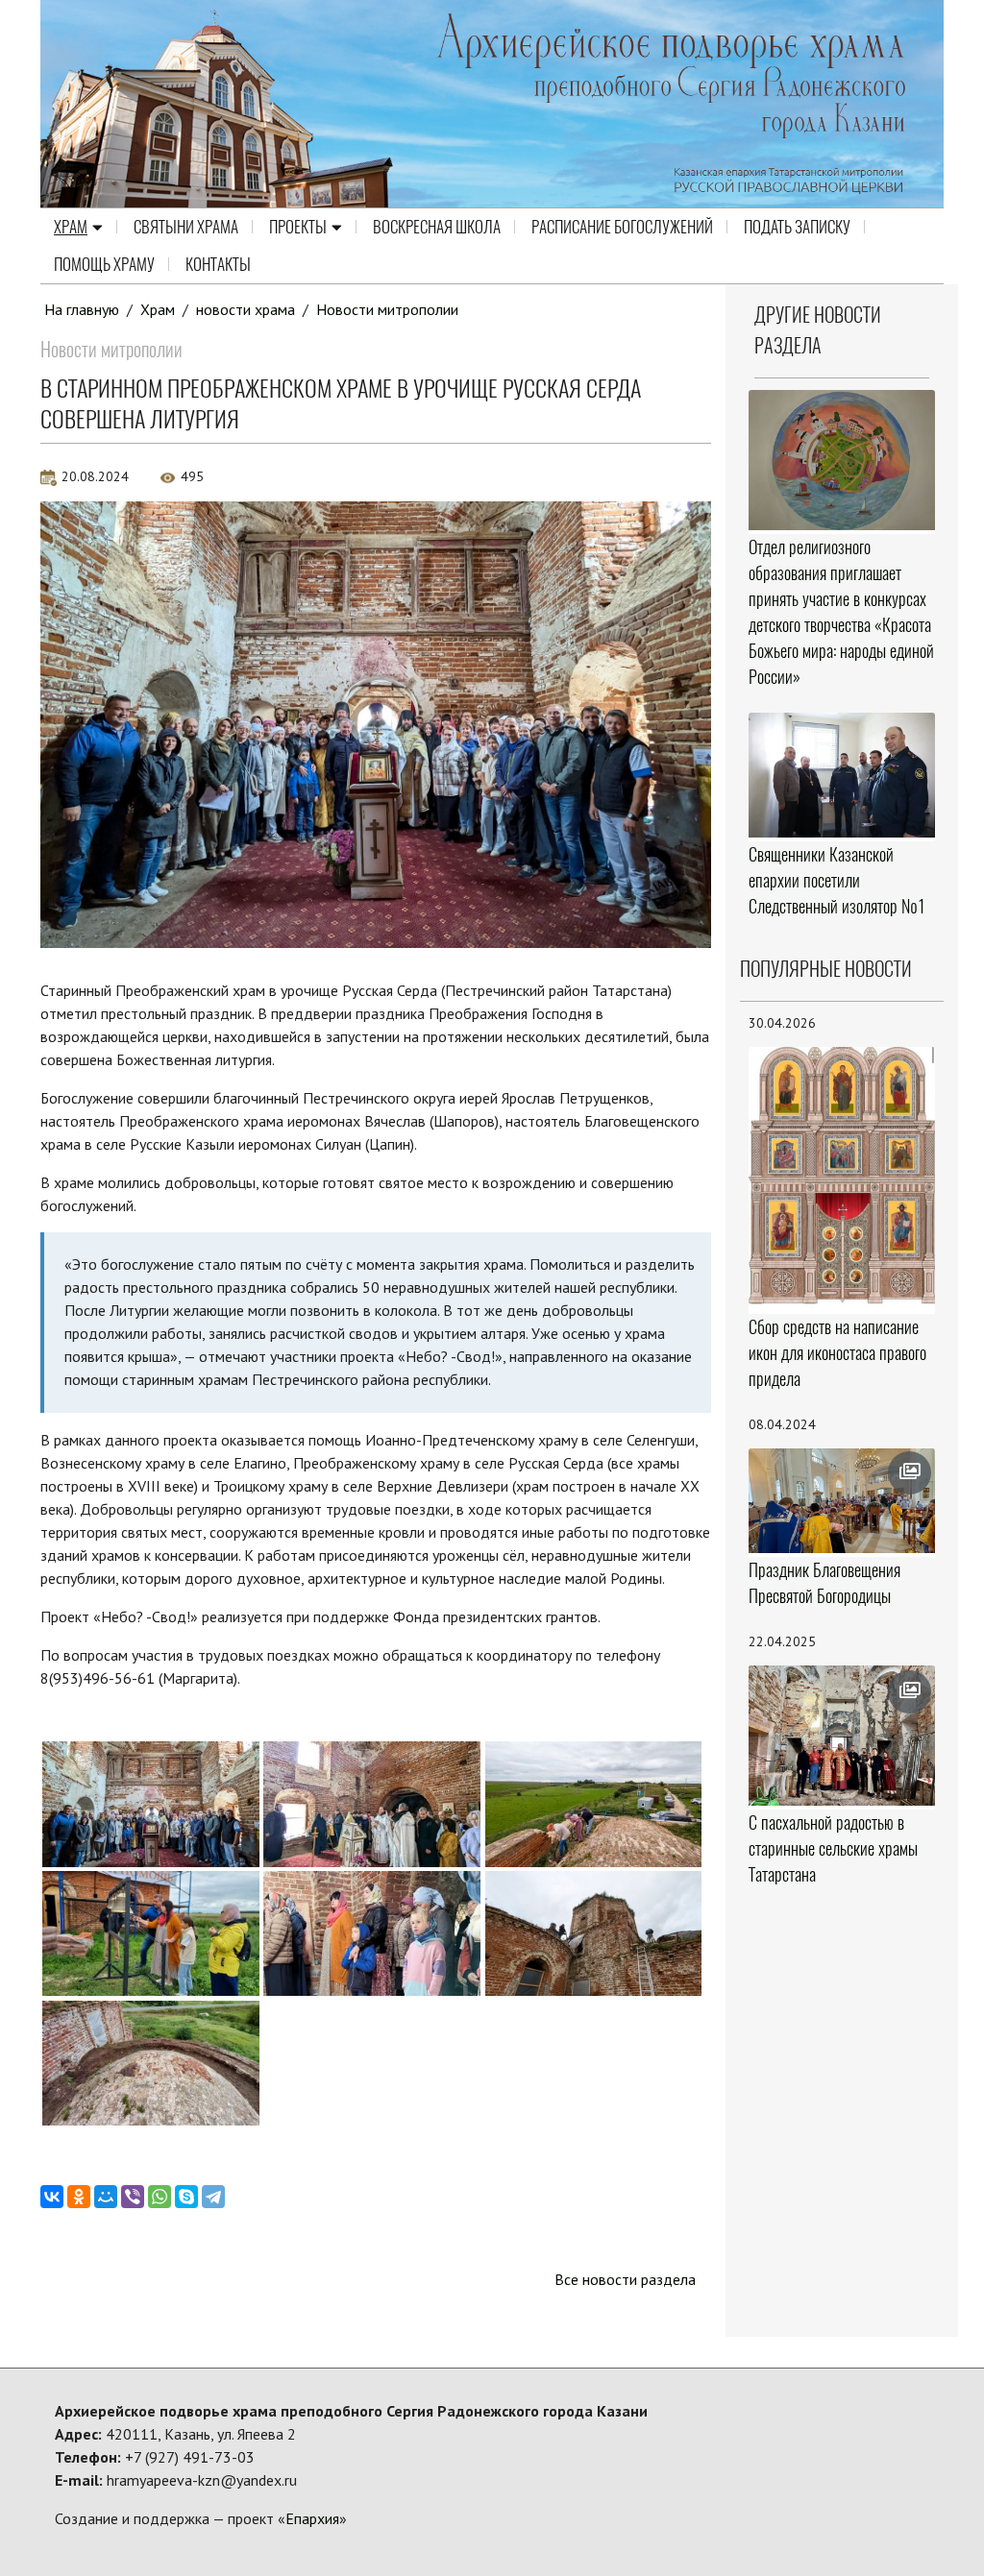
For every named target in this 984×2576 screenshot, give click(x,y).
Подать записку (797, 227)
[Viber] (133, 2197)
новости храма (246, 309)
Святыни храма (186, 227)
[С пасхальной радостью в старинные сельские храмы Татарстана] (842, 1736)
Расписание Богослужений (622, 227)
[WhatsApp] (160, 2197)
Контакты (218, 264)
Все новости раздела (625, 2279)
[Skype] (186, 2197)
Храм (71, 227)
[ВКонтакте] (52, 2197)
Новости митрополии (387, 309)
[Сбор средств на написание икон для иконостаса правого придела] (842, 1179)
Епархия (312, 2518)
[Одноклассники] (79, 2197)
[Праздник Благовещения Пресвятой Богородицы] (842, 1501)
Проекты (298, 227)
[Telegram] (213, 2197)
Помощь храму (104, 264)
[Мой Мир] (106, 2197)
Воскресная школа (437, 227)
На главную (82, 309)
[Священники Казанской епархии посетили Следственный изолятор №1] (842, 775)
